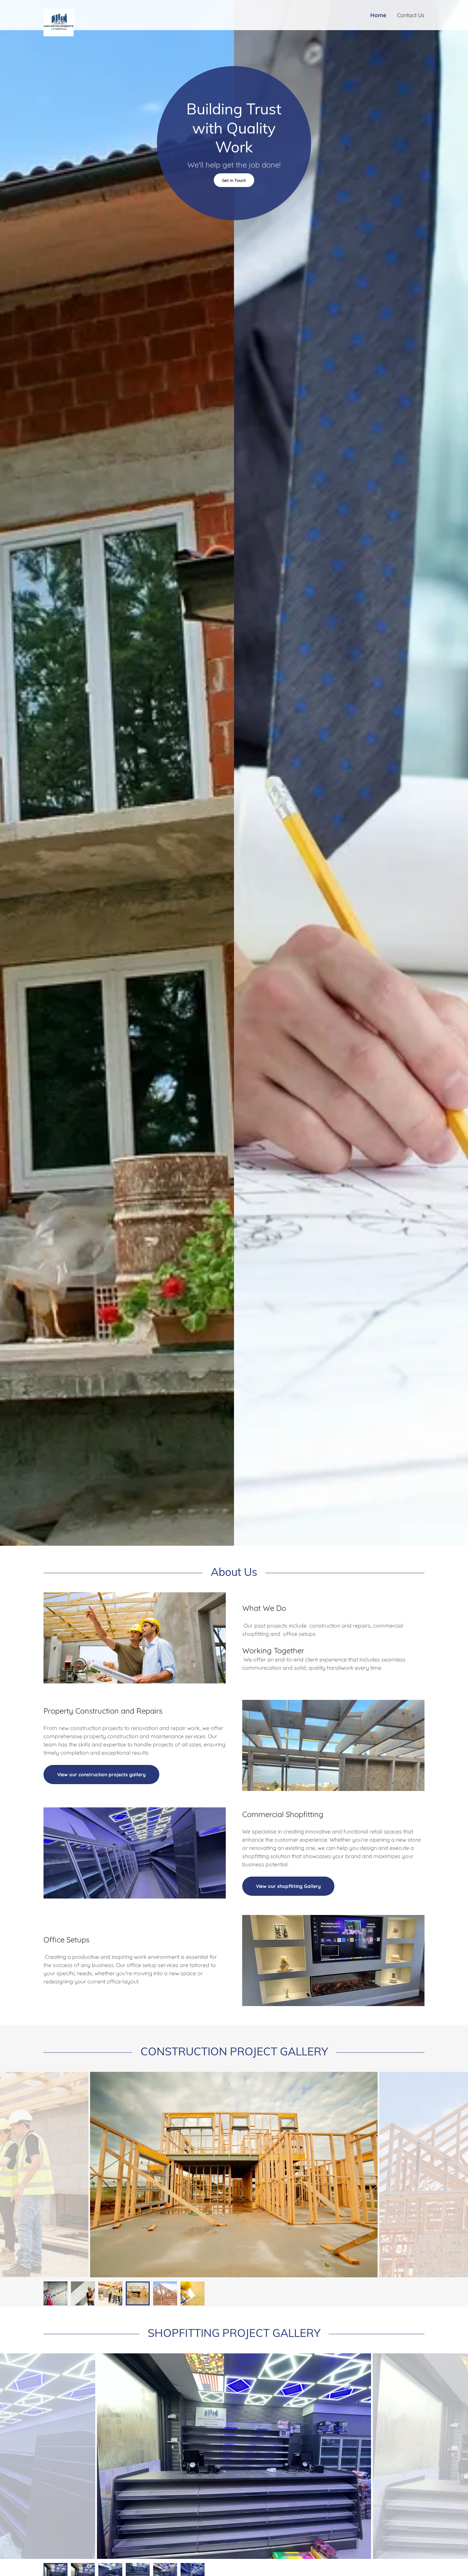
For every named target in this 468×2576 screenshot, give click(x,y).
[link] (91, 12)
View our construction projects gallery (101, 1775)
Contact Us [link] (411, 15)
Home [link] (378, 15)
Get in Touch (234, 180)
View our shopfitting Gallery (288, 1886)
